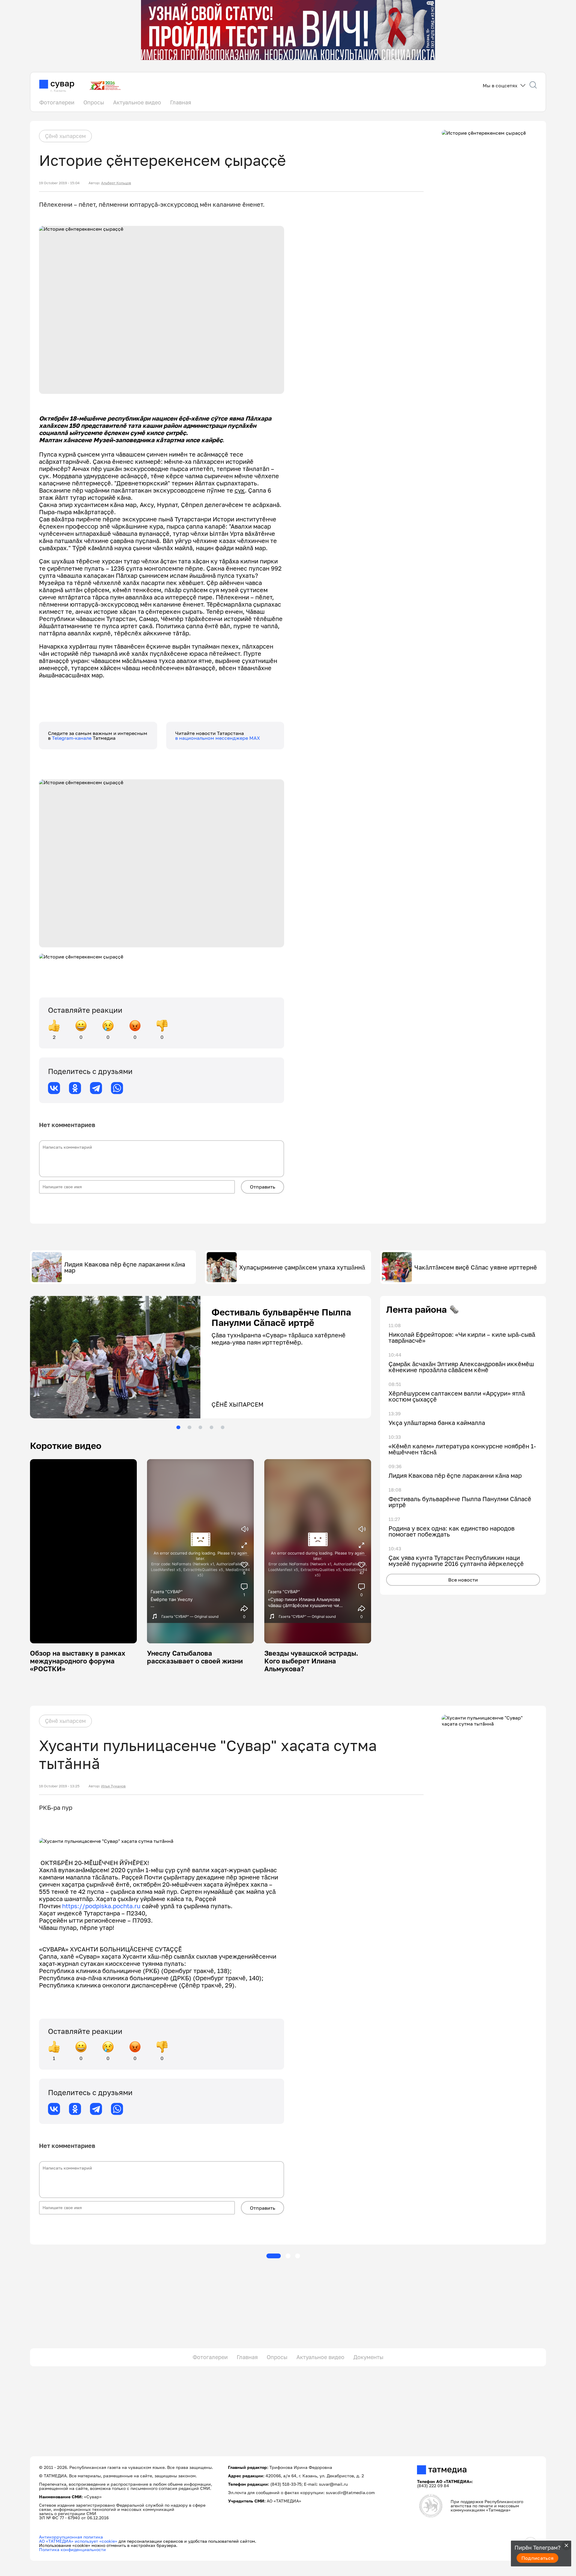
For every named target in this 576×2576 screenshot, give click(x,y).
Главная (181, 102)
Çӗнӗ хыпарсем (65, 136)
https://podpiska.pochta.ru (101, 1906)
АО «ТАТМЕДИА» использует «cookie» (78, 2541)
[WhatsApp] (117, 1088)
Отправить (262, 1187)
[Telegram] (96, 1088)
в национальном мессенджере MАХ (218, 738)
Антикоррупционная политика (71, 2537)
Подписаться (538, 2558)
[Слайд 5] (223, 1427)
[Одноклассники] (75, 1088)
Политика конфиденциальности (72, 2549)
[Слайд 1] (178, 1427)
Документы (368, 2357)
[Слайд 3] (200, 1427)
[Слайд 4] (211, 1427)
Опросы (94, 102)
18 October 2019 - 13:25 (59, 1786)
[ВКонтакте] (54, 1088)
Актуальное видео (137, 102)
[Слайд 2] (189, 1427)
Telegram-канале (72, 738)
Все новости (463, 1580)
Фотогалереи (57, 102)
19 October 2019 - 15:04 (59, 183)
